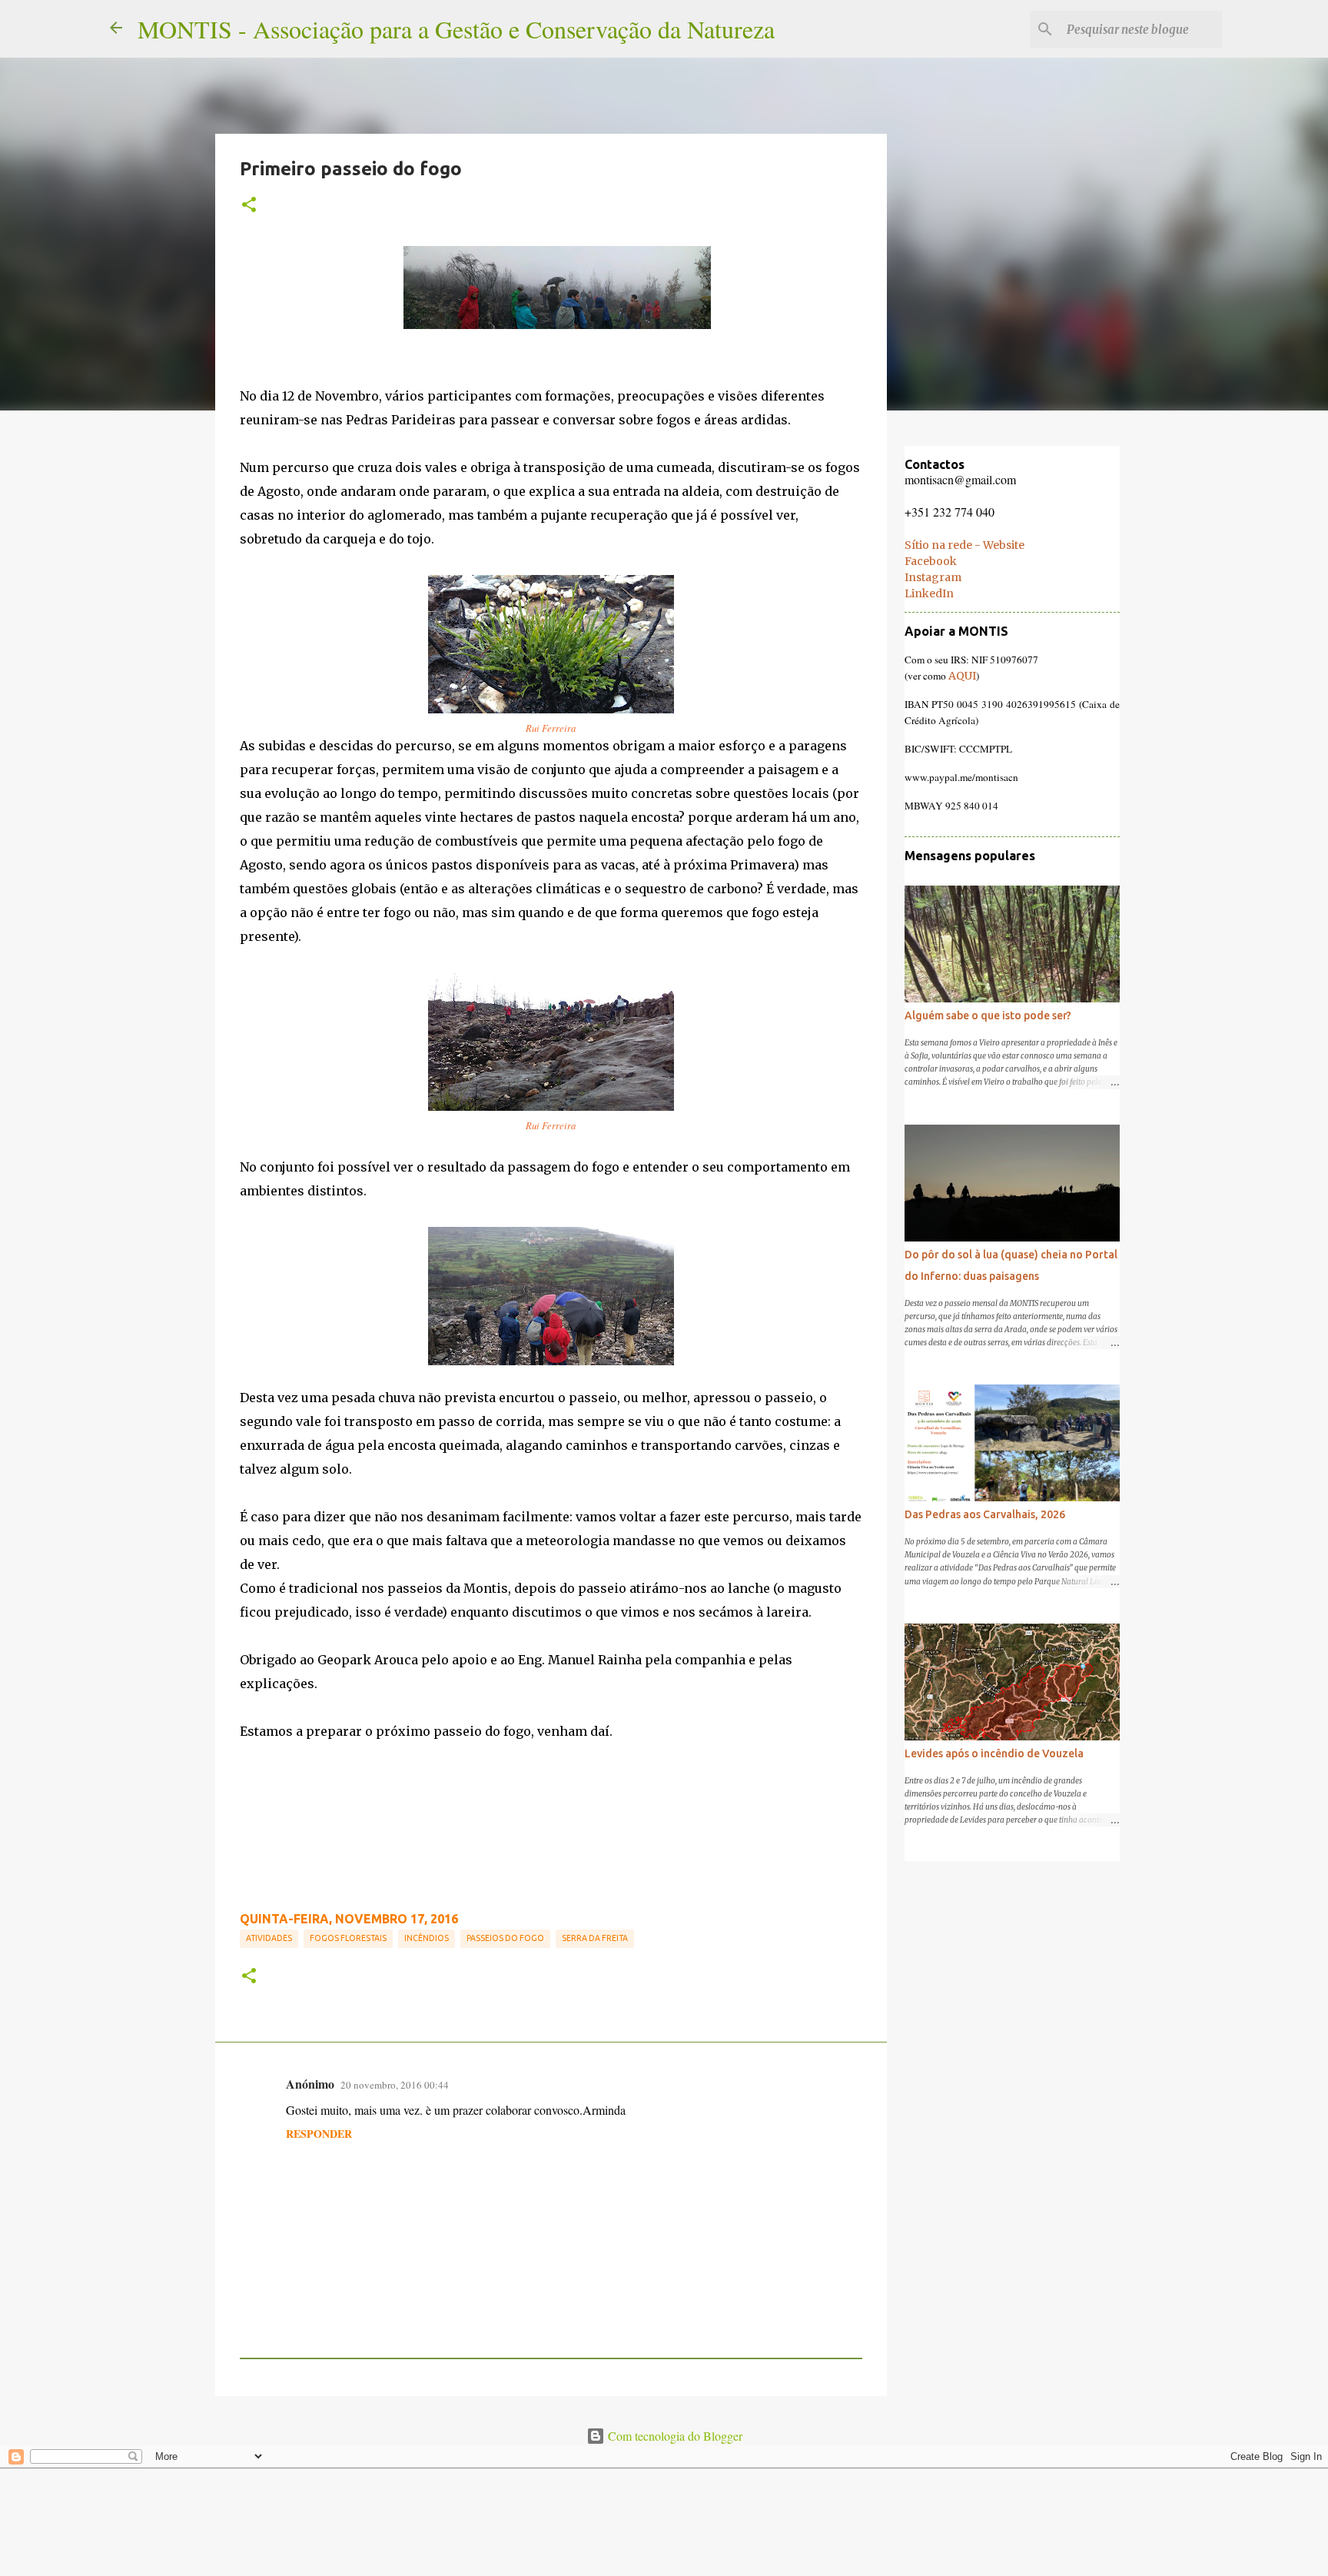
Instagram (933, 577)
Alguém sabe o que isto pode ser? (988, 1015)
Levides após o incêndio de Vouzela (994, 1753)
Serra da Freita (595, 1938)
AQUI (962, 676)
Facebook (931, 561)
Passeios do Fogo (505, 1938)
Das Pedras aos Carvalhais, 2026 (985, 1514)
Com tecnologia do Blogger (674, 2436)
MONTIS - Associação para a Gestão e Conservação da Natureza (456, 29)
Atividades (269, 1938)
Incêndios (427, 1938)
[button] (249, 205)
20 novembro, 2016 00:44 (395, 2085)
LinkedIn (929, 593)
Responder (319, 2134)
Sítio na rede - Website (964, 545)
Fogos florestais (348, 1938)
